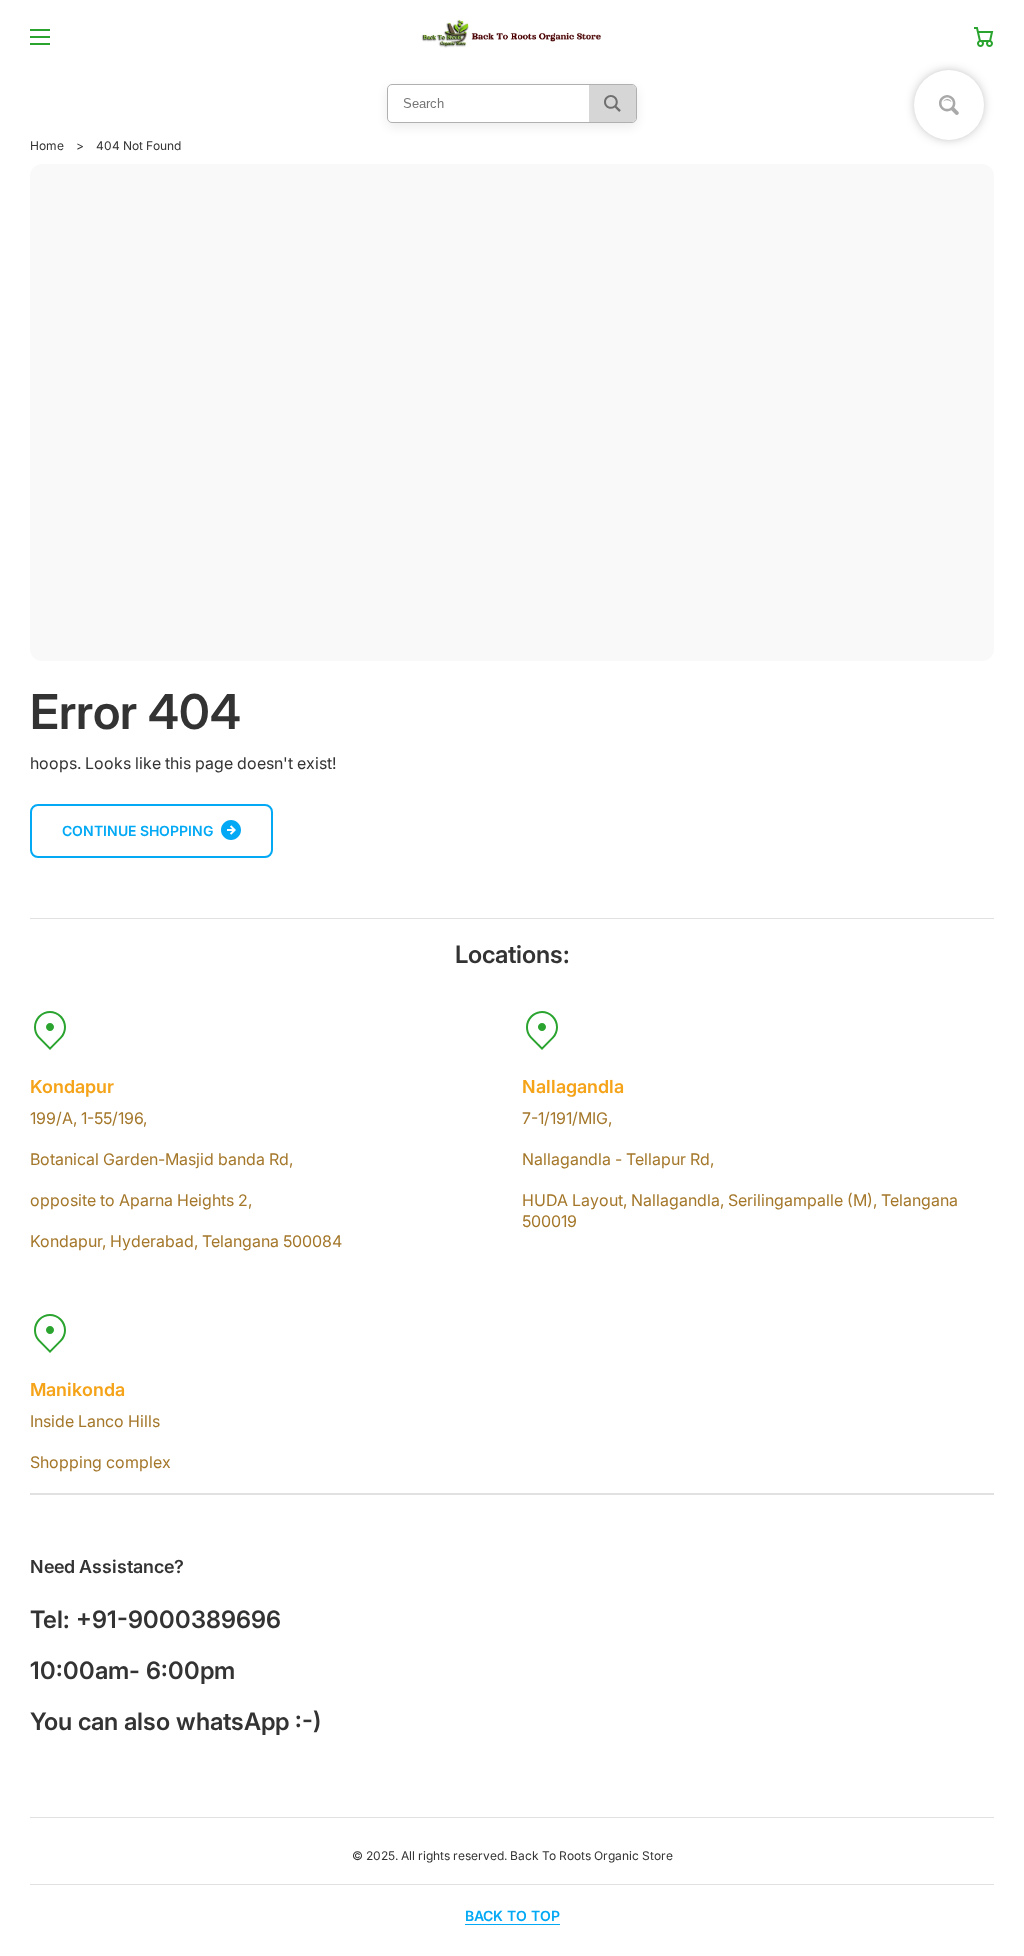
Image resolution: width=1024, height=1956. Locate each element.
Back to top (512, 1915)
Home (47, 145)
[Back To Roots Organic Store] (512, 37)
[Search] (612, 103)
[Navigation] (40, 37)
